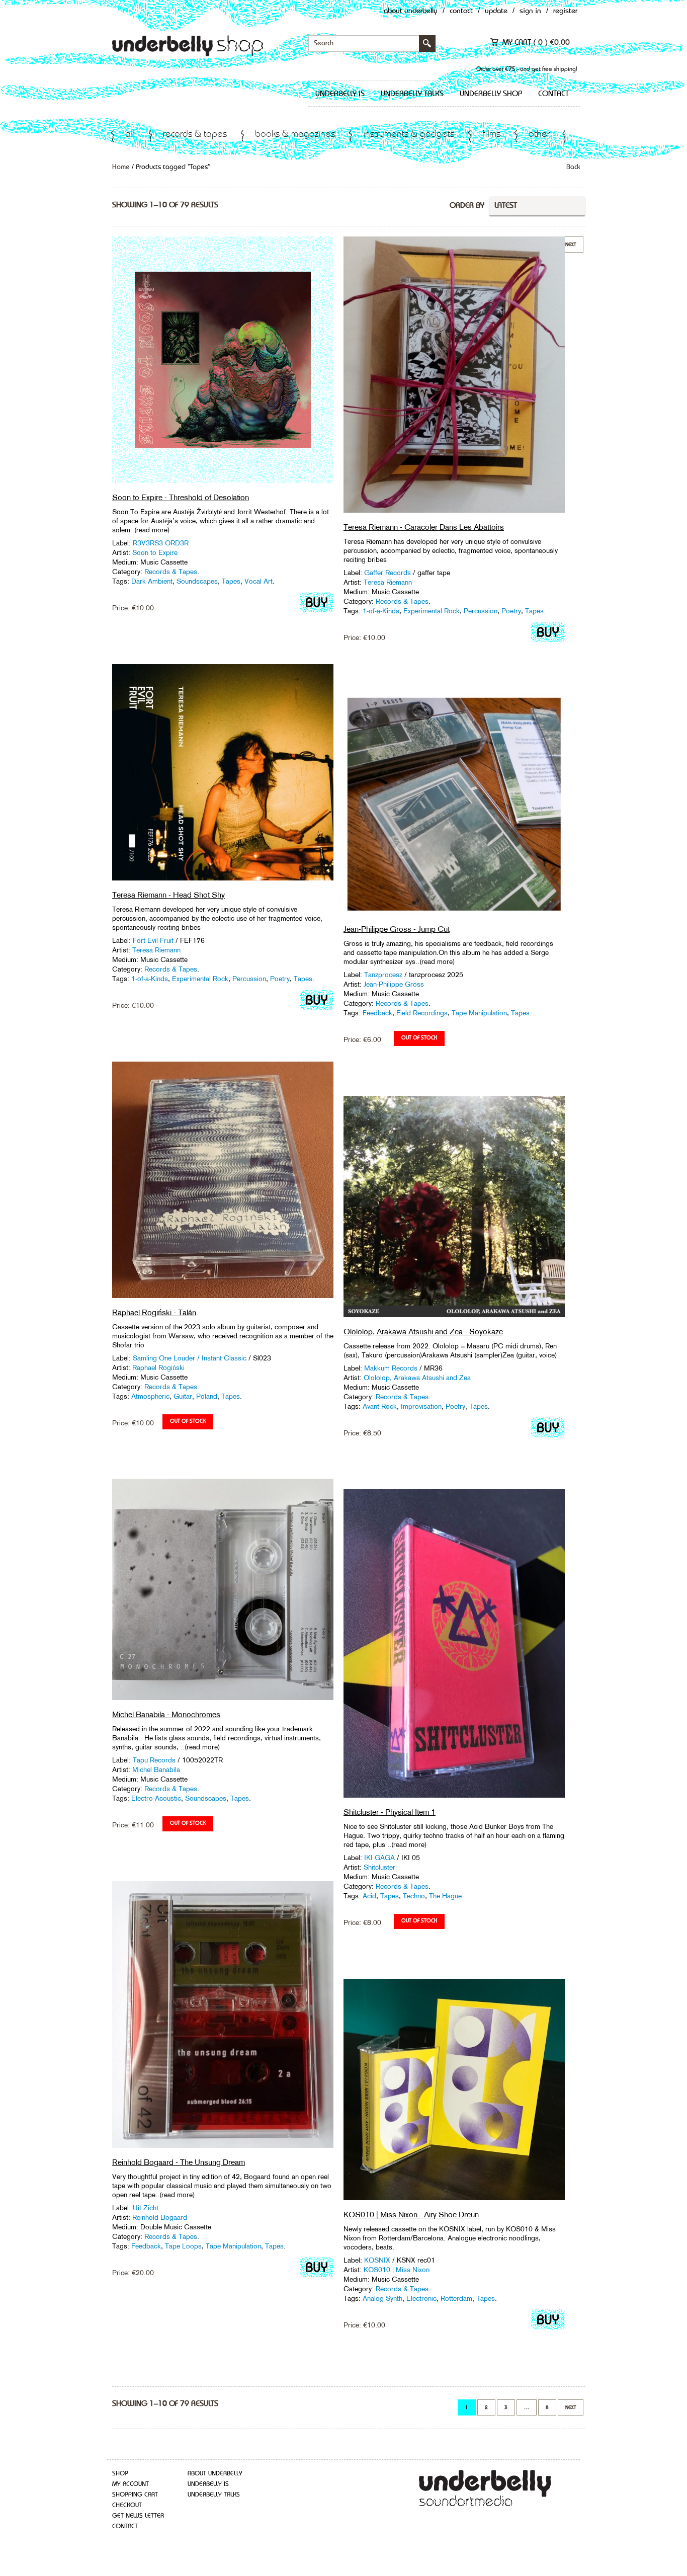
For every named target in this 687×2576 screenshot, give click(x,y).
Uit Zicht (146, 2208)
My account (131, 2484)
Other (539, 135)
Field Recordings (422, 1013)
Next (571, 2407)
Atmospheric (150, 1396)
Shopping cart (135, 2495)
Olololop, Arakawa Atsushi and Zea (417, 1378)
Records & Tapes (195, 135)
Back (573, 167)
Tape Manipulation (479, 1013)
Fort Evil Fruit (153, 940)
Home (121, 167)
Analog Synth (382, 2298)
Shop (120, 2474)
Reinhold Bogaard (160, 2217)
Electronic (421, 2298)
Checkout (127, 2505)
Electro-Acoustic (156, 1798)
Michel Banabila (156, 1769)
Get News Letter (138, 2516)
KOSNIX (377, 2260)
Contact (461, 11)
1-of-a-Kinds (381, 611)
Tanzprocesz (383, 975)
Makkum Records (391, 1368)
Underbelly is (340, 94)
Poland (207, 1396)
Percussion (481, 611)
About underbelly (215, 2474)
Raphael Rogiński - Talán (154, 1312)
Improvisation (421, 1406)
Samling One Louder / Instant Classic (190, 1358)
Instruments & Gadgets (409, 135)
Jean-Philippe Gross (394, 984)
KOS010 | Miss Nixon (397, 2270)
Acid (369, 1896)
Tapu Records (154, 1760)
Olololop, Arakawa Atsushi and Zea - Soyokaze (423, 1332)
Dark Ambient (152, 581)
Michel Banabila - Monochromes (166, 1714)
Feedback (377, 1013)
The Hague (445, 1896)
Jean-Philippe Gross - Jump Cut (397, 929)
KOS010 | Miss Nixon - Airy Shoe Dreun (411, 2215)
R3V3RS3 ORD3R (161, 543)
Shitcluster (379, 1867)
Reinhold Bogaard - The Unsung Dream (179, 2162)
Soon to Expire (155, 552)
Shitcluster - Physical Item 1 (390, 1812)
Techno (414, 1896)
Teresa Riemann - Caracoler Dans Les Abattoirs (424, 527)
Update (496, 11)
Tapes (231, 581)
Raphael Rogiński (158, 1367)
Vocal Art (259, 581)
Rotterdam (456, 2298)
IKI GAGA (379, 1858)
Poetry (511, 611)
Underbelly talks (412, 94)
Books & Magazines (295, 135)
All (130, 135)
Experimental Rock (432, 611)
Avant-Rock (380, 1406)
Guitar (183, 1396)
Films (491, 135)
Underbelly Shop (491, 94)
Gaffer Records (388, 573)
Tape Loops (183, 2246)
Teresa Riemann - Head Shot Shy (168, 895)
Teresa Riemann (388, 582)
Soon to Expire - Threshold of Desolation (181, 497)
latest (506, 206)
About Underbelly (411, 11)
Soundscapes (197, 581)
